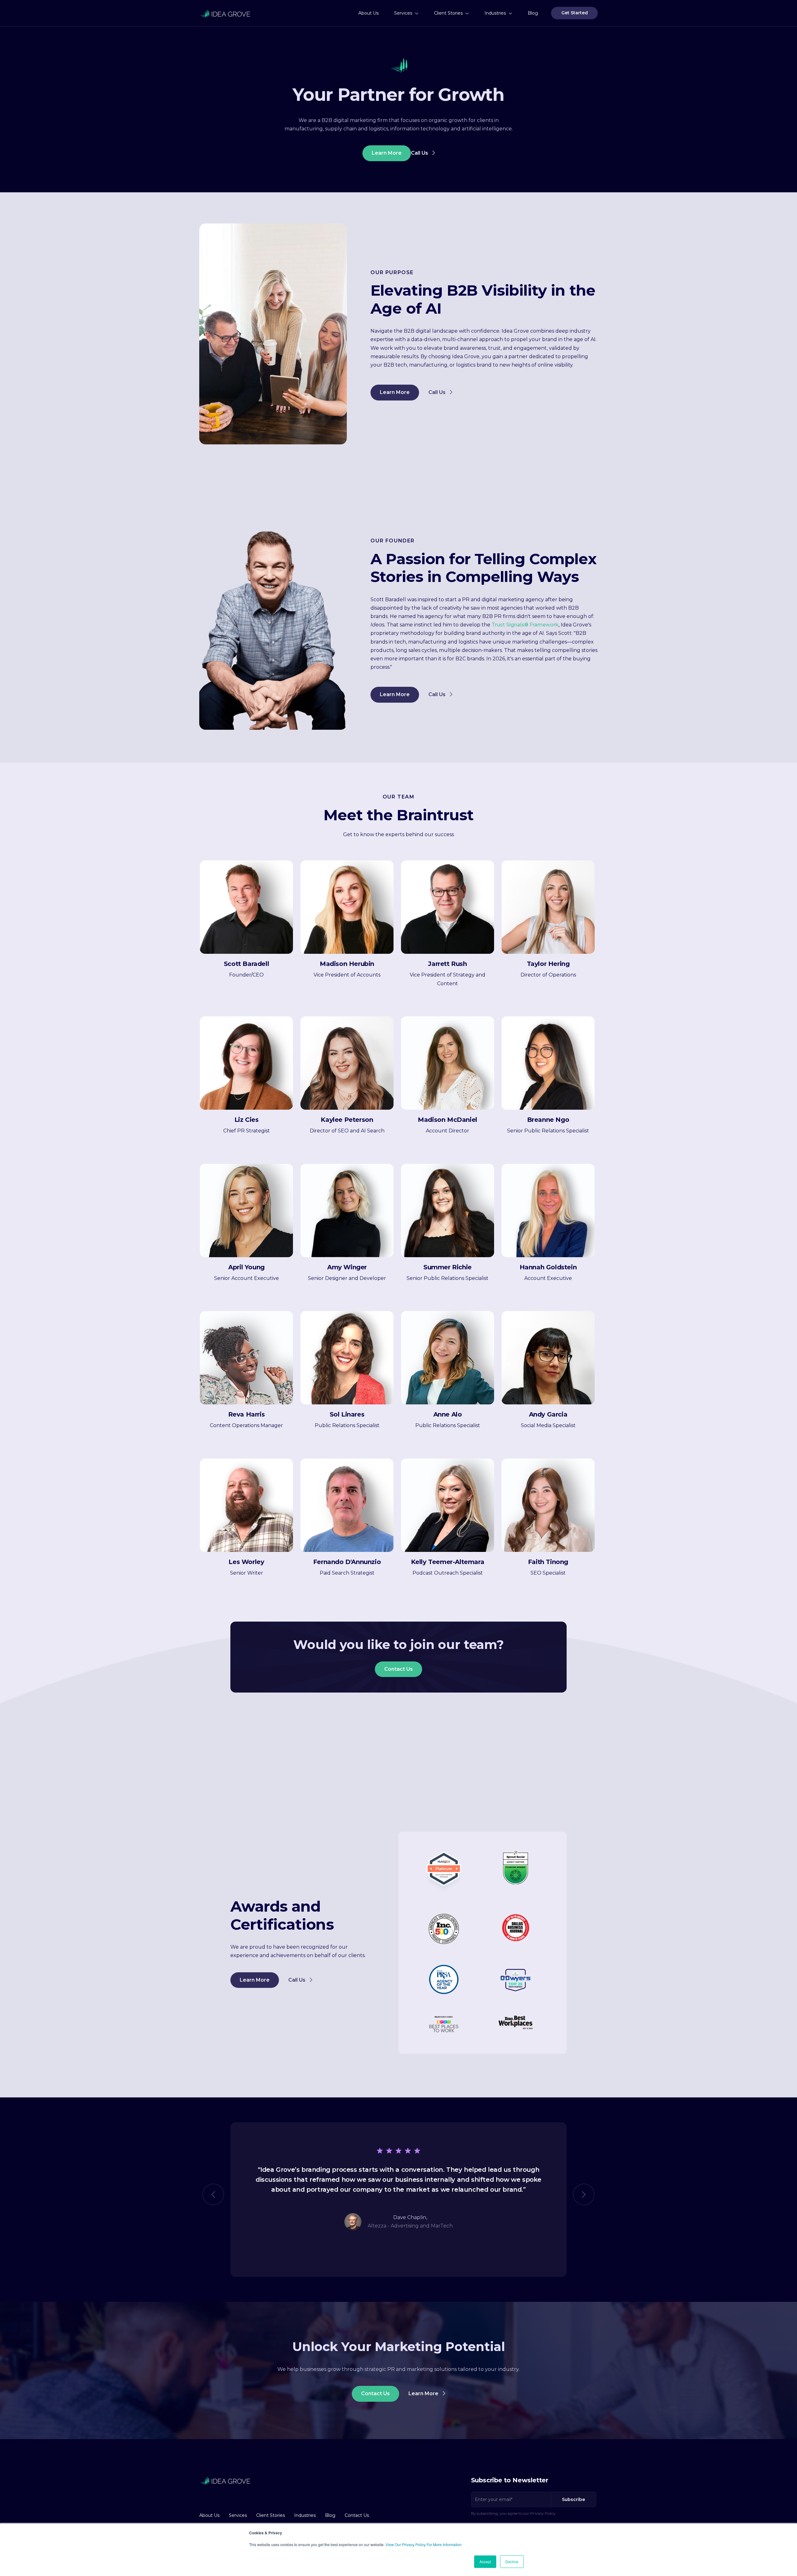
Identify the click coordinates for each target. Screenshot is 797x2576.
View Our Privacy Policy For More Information (424, 2544)
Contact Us (398, 1669)
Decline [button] (512, 2562)
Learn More (387, 153)
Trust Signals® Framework (525, 625)
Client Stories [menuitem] (448, 13)
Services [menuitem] (403, 13)
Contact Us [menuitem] (357, 2515)
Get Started (575, 13)
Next (584, 2194)
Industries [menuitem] (495, 13)
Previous (213, 2194)
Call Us (420, 153)
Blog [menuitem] (533, 13)
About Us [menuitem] (368, 13)
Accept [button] (485, 2562)
